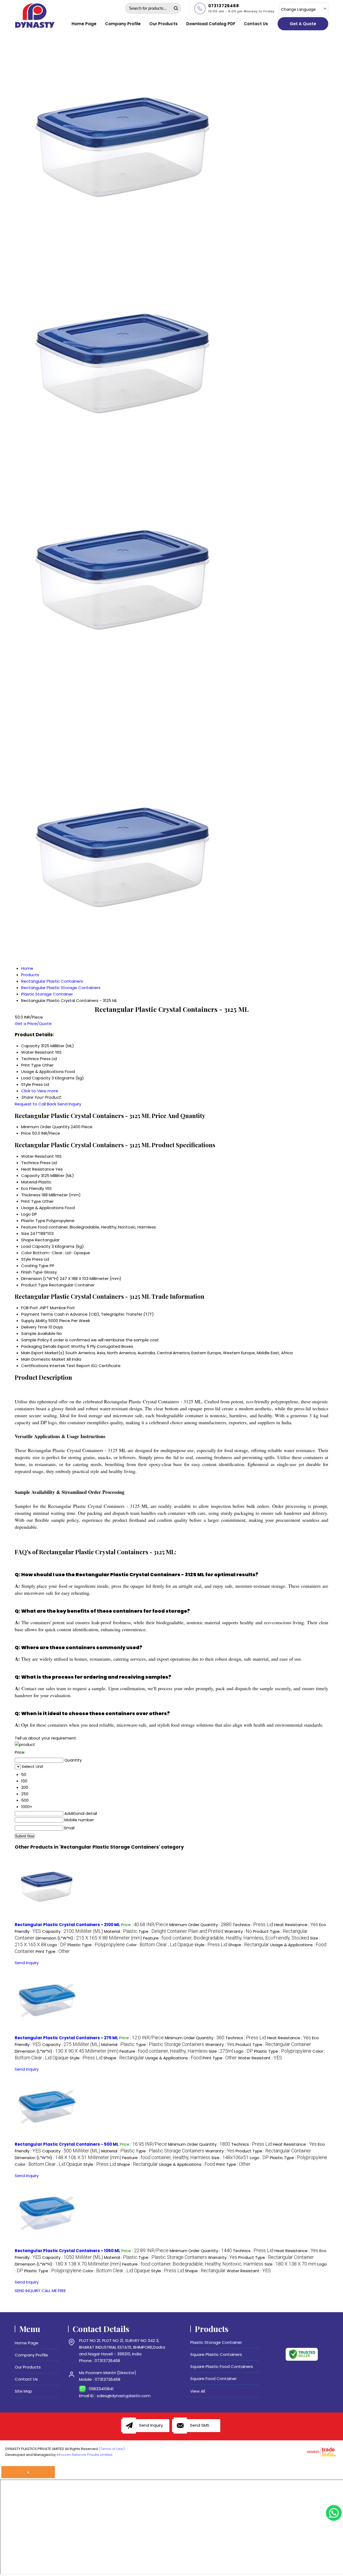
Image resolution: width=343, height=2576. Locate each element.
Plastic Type (33, 1221)
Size (25, 1233)
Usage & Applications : (173, 2058)
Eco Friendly (33, 1188)
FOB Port (30, 1308)
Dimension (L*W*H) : (89, 1938)
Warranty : (238, 1931)
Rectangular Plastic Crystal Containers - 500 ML (67, 2144)
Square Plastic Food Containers (222, 2366)
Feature (29, 1227)
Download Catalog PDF (211, 24)
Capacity (30, 1176)
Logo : (57, 1945)
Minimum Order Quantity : (200, 1925)
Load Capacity (36, 1246)
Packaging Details (39, 1346)
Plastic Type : (96, 1945)
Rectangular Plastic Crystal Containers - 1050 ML (68, 2251)
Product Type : (273, 2044)
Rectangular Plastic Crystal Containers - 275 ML (66, 2038)
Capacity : (72, 1931)
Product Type (35, 1285)
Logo (26, 1214)
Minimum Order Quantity (45, 1127)
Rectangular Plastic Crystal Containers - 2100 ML (67, 1925)
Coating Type (35, 1266)
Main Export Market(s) (43, 1353)
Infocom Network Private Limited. (85, 2455)
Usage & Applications (42, 1208)
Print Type (31, 1201)
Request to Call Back (36, 1104)
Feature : (226, 1938)
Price (26, 1133)
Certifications (35, 1366)
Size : (221, 2051)
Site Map (23, 2391)
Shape (28, 1240)
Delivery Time (34, 1327)
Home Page (84, 24)
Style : (211, 1945)
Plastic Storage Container (216, 2342)
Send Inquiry (69, 1104)
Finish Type (32, 1272)
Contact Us (256, 24)
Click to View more (40, 1091)
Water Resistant (38, 1156)
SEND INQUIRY (28, 2291)
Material (29, 1182)
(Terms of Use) (112, 2449)
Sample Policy (35, 1340)
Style (26, 1259)
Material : (121, 1931)
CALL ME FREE (54, 2291)
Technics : (253, 1925)
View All (198, 2391)
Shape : (249, 1945)
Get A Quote (303, 24)
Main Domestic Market (43, 1359)
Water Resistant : (260, 2058)
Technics (30, 1163)
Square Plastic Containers (216, 2354)
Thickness (31, 1195)
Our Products (163, 24)
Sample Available (38, 1333)
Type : (181, 1931)
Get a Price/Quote (33, 1024)
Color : (160, 1945)
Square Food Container (213, 2379)
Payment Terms (37, 1314)
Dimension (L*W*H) (40, 1278)
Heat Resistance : (296, 1925)
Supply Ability (34, 1321)
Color (27, 1253)
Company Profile (123, 24)
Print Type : (53, 1951)
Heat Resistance (38, 1169)
